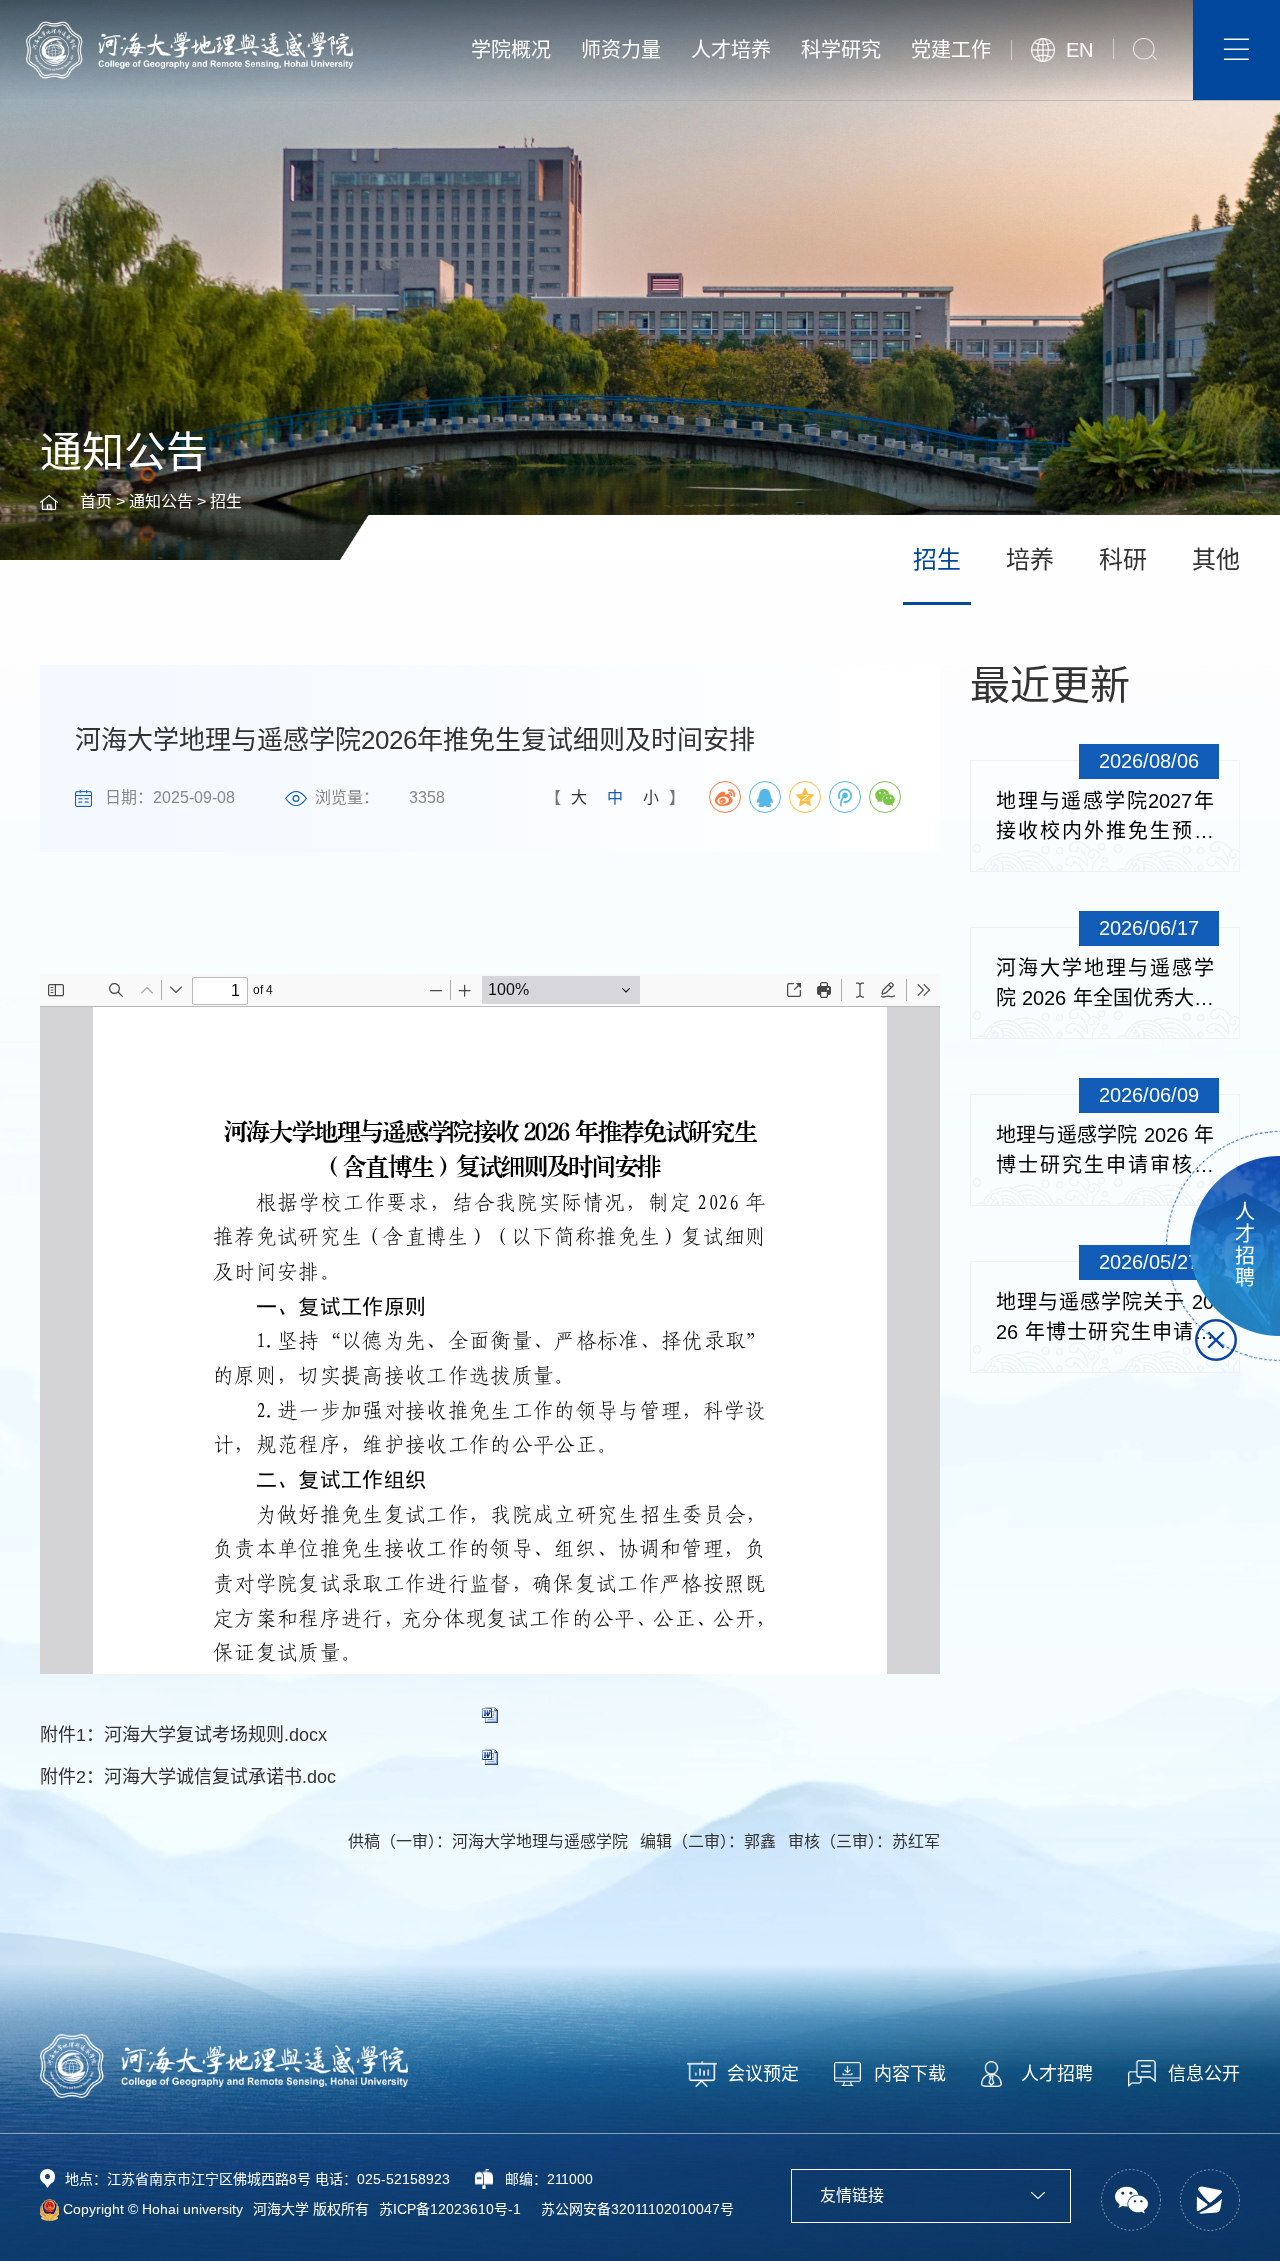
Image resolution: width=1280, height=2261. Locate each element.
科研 (1123, 559)
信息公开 (1204, 2074)
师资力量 (621, 50)
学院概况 (511, 50)
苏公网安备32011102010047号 (637, 2209)
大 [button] (579, 797)
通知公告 (161, 501)
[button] (1145, 49)
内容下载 (910, 2074)
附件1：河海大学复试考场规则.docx (183, 1735)
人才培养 (731, 50)
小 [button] (651, 797)
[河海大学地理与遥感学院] (189, 49)
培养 (1030, 559)
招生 (226, 501)
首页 (96, 501)
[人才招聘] (1222, 1246)
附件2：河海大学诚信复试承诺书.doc (188, 1777)
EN (1079, 50)
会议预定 (763, 2074)
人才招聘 (1057, 2074)
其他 (1216, 559)
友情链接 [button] (852, 2195)
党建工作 (951, 50)
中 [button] (615, 797)
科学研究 (841, 50)
